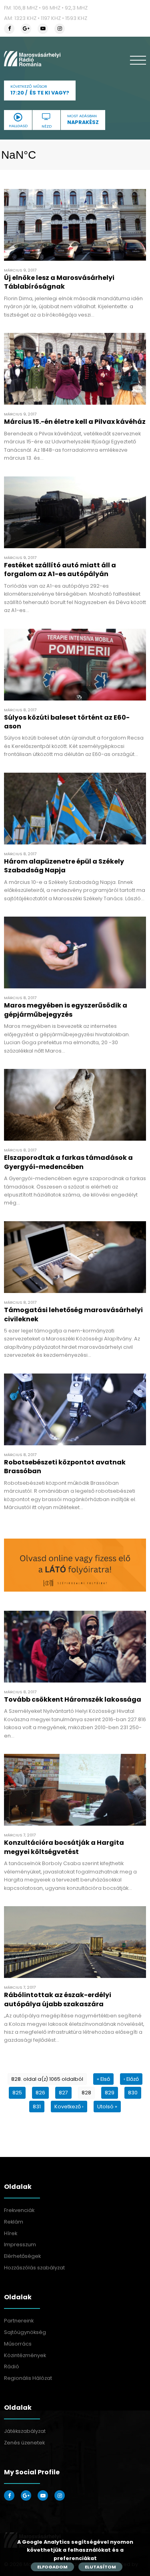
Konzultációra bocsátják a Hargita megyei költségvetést (64, 1847)
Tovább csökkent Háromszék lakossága (73, 1699)
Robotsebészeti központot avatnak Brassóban (65, 1467)
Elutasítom (100, 2567)
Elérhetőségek (22, 2256)
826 (40, 2093)
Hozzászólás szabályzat (34, 2268)
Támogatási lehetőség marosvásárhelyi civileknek (73, 1314)
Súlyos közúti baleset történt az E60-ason (67, 722)
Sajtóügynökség (25, 2332)
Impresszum (20, 2244)
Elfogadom (52, 2567)
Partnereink (19, 2321)
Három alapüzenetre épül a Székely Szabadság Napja (64, 866)
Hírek (11, 2233)
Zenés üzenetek (24, 2443)
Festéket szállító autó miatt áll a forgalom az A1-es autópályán (60, 570)
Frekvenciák (19, 2210)
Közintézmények (25, 2355)
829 (110, 2093)
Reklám (14, 2222)
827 (63, 2093)
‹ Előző (131, 2079)
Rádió (12, 2366)
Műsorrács (18, 2344)
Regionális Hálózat (28, 2378)
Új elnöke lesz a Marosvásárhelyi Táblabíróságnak (59, 282)
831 (37, 2107)
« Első (103, 2079)
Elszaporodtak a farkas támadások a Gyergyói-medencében (68, 1162)
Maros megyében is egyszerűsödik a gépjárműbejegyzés (66, 1010)
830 (133, 2093)
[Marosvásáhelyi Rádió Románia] (32, 59)
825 (17, 2093)
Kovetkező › (69, 2107)
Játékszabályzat (25, 2431)
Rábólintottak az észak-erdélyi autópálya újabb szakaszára (58, 1999)
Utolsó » (107, 2107)
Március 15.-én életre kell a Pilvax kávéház (75, 422)
